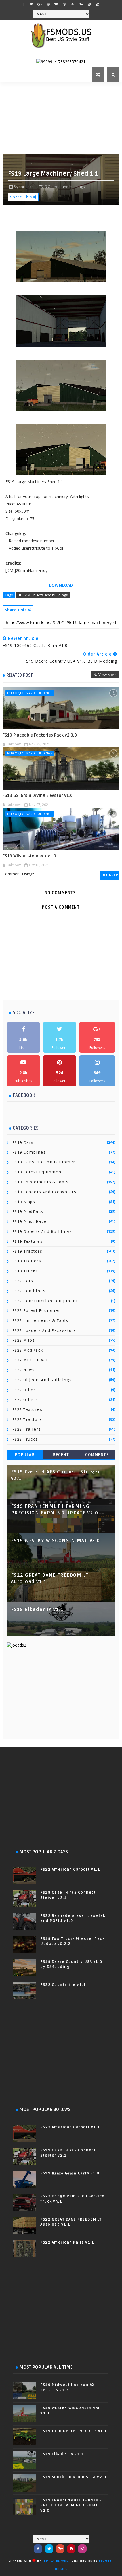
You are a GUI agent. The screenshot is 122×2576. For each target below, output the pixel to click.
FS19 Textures (28, 1242)
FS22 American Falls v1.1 (67, 2242)
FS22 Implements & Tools (40, 1321)
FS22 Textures (28, 1410)
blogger (110, 875)
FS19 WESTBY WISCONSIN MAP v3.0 (56, 1541)
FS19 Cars (23, 1143)
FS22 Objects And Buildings (42, 1380)
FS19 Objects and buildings (30, 693)
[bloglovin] (56, 4)
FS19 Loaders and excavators (45, 1192)
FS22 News (24, 1370)
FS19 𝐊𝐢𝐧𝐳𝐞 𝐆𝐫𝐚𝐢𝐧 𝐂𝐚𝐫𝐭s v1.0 (70, 2173)
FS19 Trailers (27, 1261)
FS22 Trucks (25, 1439)
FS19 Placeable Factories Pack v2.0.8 (40, 735)
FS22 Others (25, 1400)
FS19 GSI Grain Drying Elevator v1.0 (38, 795)
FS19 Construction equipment (45, 1162)
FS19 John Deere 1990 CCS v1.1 (74, 2431)
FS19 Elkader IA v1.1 (37, 1610)
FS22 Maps (24, 1340)
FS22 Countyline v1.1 (63, 1985)
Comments (97, 1455)
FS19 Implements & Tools (41, 1182)
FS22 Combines (29, 1291)
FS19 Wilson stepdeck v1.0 (29, 856)
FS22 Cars (23, 1281)
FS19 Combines (29, 1152)
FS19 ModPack (28, 1212)
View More (108, 675)
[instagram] (89, 4)
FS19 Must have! (30, 1222)
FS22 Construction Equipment (45, 1301)
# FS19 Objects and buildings (43, 595)
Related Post (20, 675)
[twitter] (31, 4)
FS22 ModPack (28, 1350)
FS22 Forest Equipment (38, 1311)
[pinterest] (48, 4)
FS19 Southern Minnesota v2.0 (73, 2477)
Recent (61, 1455)
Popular (25, 1455)
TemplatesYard (55, 2561)
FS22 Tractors (27, 1420)
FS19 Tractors (28, 1251)
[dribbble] (64, 4)
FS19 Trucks (25, 1271)
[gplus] (40, 4)
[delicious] (97, 4)
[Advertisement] (62, 117)
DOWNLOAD (61, 585)
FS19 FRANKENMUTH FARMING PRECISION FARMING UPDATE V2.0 (71, 2505)
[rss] (73, 4)
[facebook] (23, 4)
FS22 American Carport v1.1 (70, 1870)
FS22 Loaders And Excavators (44, 1331)
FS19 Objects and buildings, (62, 187)
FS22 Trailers (27, 1429)
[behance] (81, 4)
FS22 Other (24, 1390)
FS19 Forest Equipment (38, 1172)
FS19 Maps (24, 1202)
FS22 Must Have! (30, 1360)
